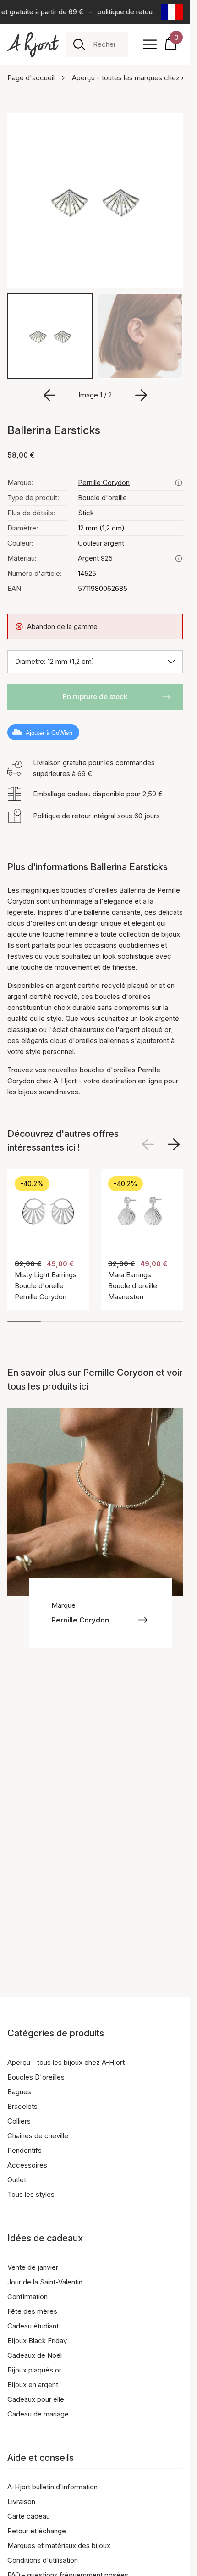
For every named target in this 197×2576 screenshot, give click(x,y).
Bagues (19, 2092)
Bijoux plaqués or (34, 2370)
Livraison (21, 2502)
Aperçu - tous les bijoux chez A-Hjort (66, 2062)
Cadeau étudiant (33, 2326)
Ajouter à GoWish (49, 733)
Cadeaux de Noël (35, 2355)
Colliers (19, 2121)
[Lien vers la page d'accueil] (33, 45)
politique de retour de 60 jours (142, 12)
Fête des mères (32, 2311)
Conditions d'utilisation (43, 2560)
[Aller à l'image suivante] (141, 395)
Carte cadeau (29, 2516)
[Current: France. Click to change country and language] (172, 12)
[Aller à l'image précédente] (49, 395)
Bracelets (22, 2106)
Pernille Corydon (104, 483)
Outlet (17, 2180)
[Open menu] (150, 44)
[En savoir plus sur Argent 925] (179, 558)
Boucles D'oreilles (36, 2077)
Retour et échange (37, 2531)
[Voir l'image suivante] (174, 1144)
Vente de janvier (33, 2267)
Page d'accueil (31, 78)
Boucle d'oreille (102, 498)
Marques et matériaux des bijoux (59, 2546)
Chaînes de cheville (38, 2136)
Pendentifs (25, 2150)
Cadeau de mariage (38, 2414)
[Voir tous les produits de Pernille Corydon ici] (179, 483)
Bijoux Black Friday (37, 2341)
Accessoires (27, 2165)
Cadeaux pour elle (36, 2399)
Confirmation (27, 2297)
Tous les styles (31, 2194)
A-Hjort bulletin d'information (52, 2487)
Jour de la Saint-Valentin (45, 2282)
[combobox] (107, 44)
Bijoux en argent (33, 2385)
